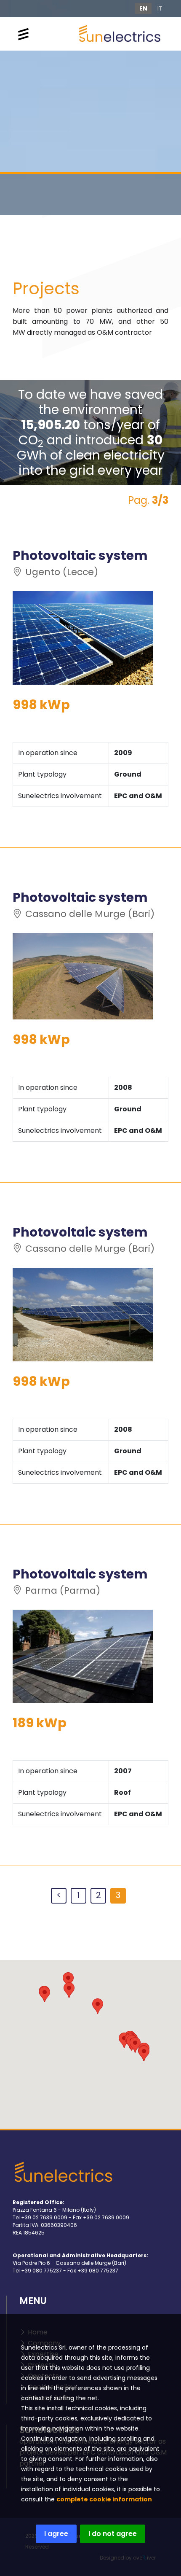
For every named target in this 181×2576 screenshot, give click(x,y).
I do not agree (113, 2534)
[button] (69, 1990)
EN (143, 8)
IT (160, 8)
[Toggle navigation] (23, 34)
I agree (56, 2534)
